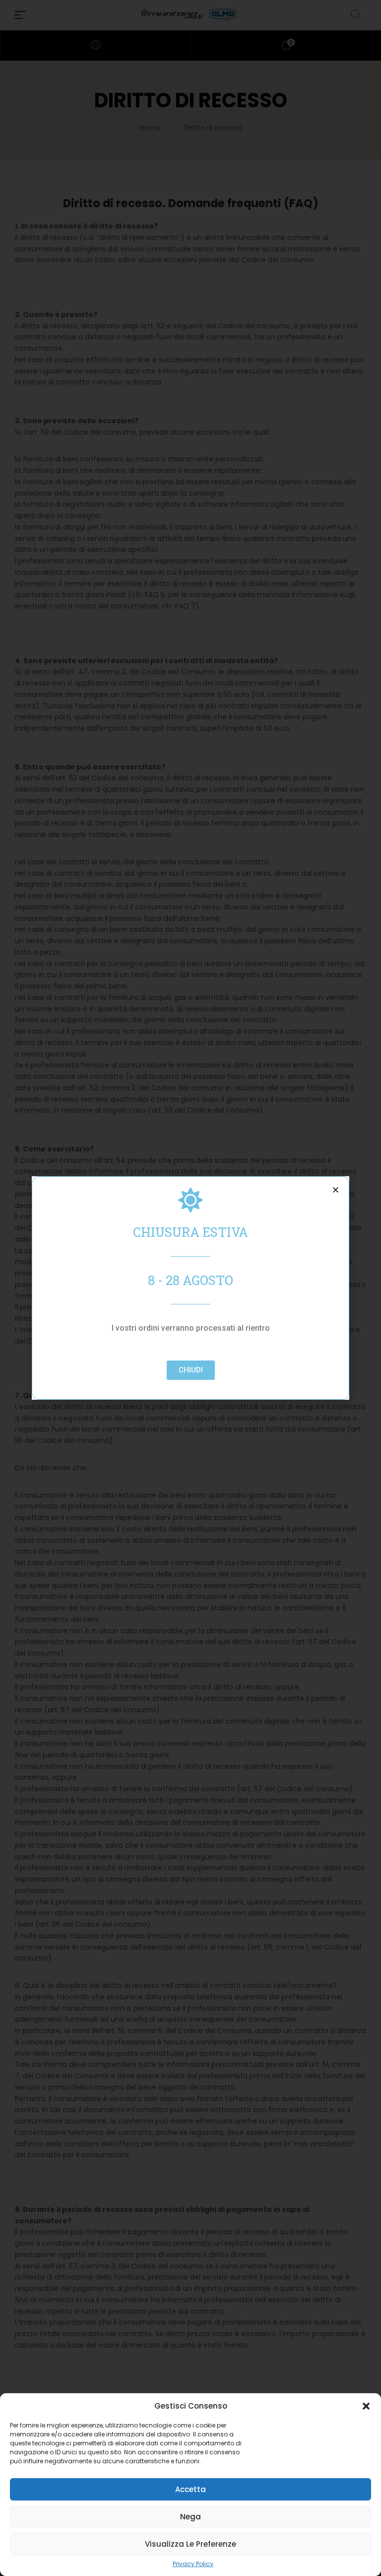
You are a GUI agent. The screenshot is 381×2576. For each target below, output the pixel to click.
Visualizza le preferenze (190, 2544)
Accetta (190, 2489)
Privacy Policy (193, 2564)
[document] (190, 1288)
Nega (190, 2517)
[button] (366, 2406)
